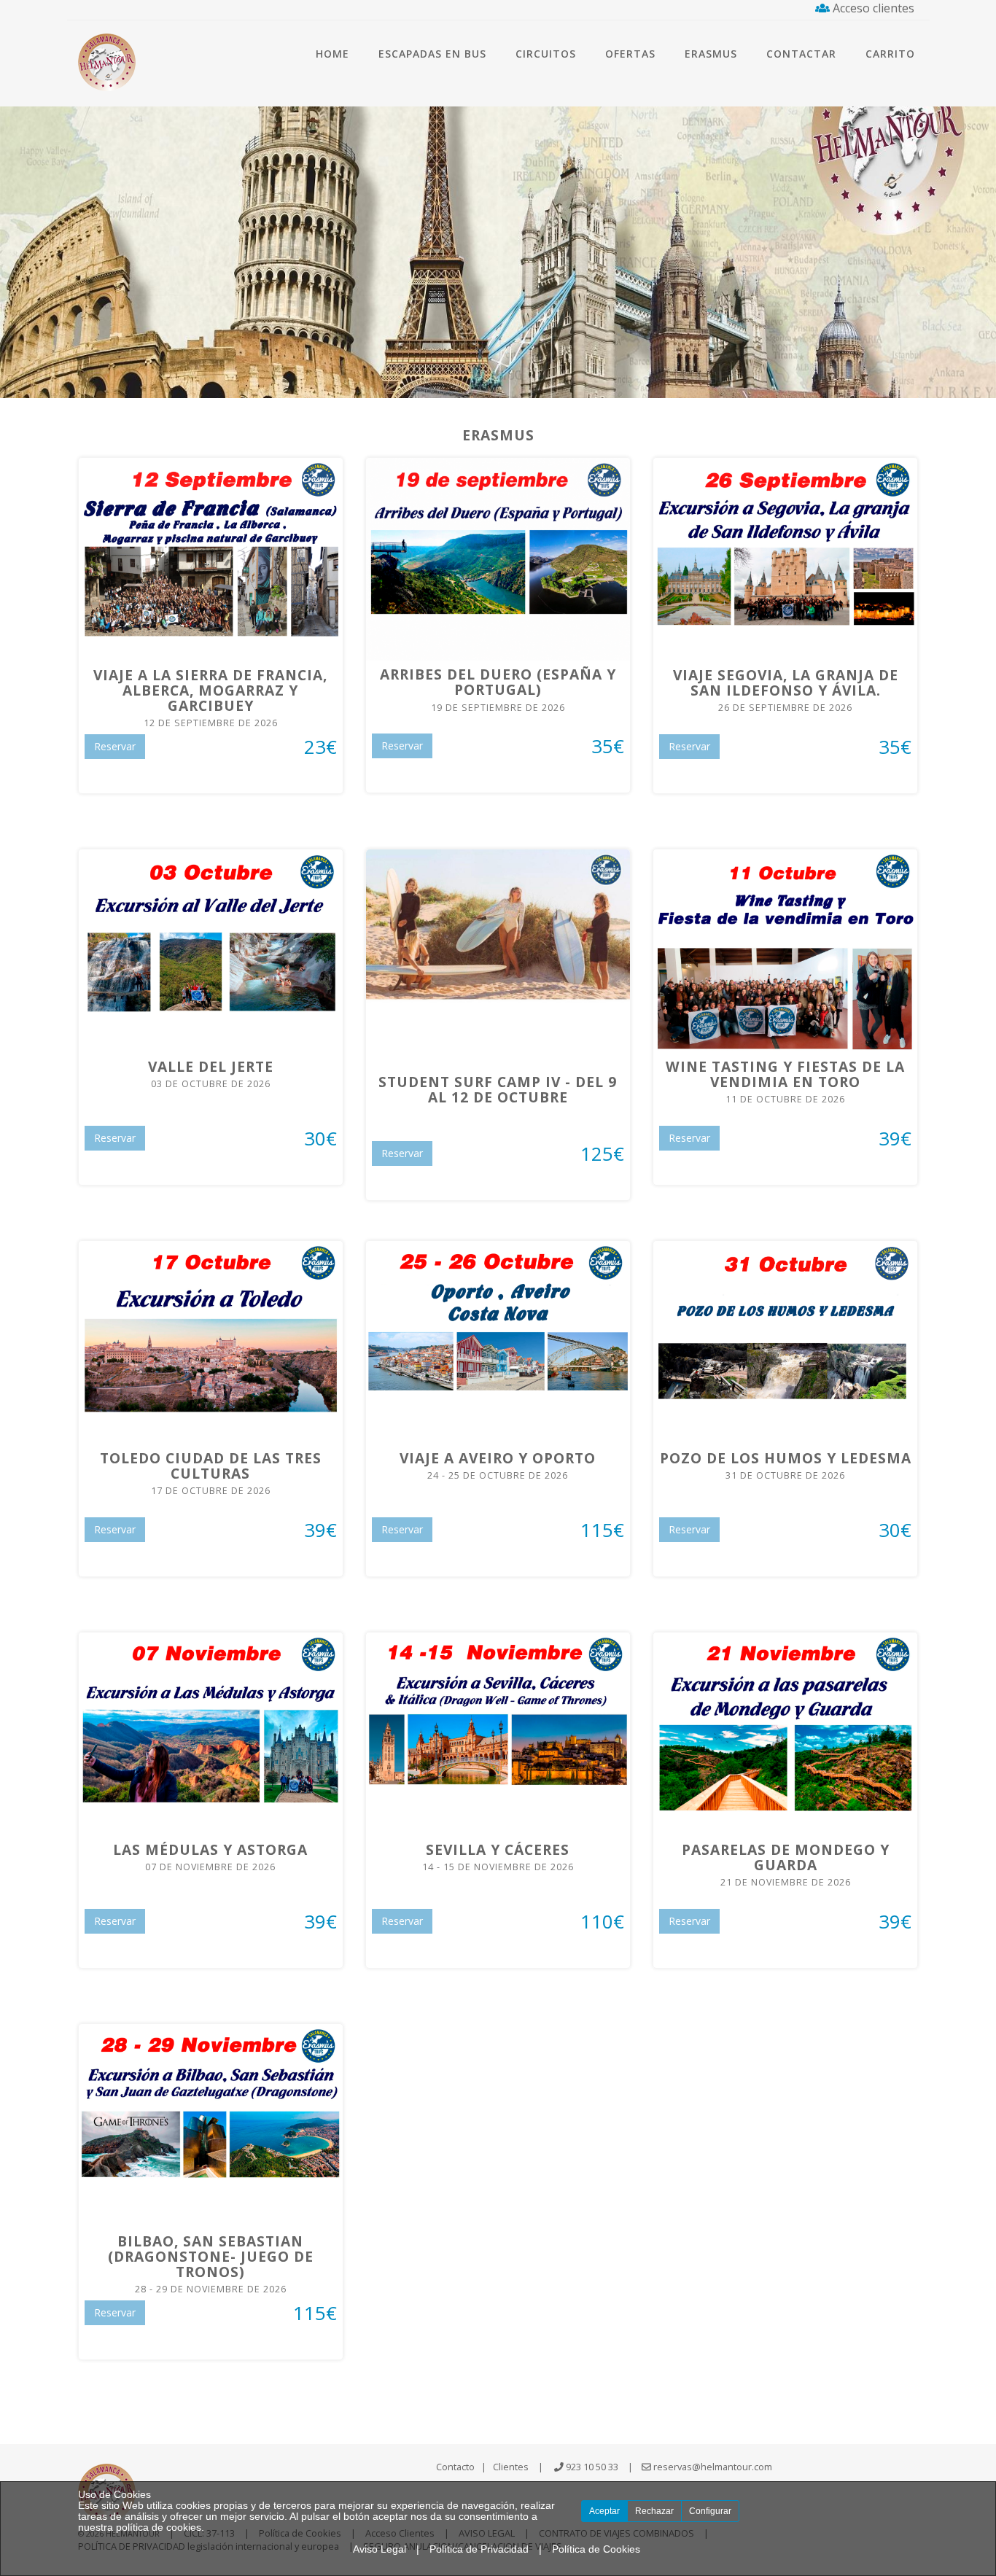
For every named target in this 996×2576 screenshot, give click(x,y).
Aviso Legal (380, 2549)
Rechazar (654, 2511)
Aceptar (604, 2511)
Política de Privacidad (479, 2549)
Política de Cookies (596, 2549)
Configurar (710, 2511)
